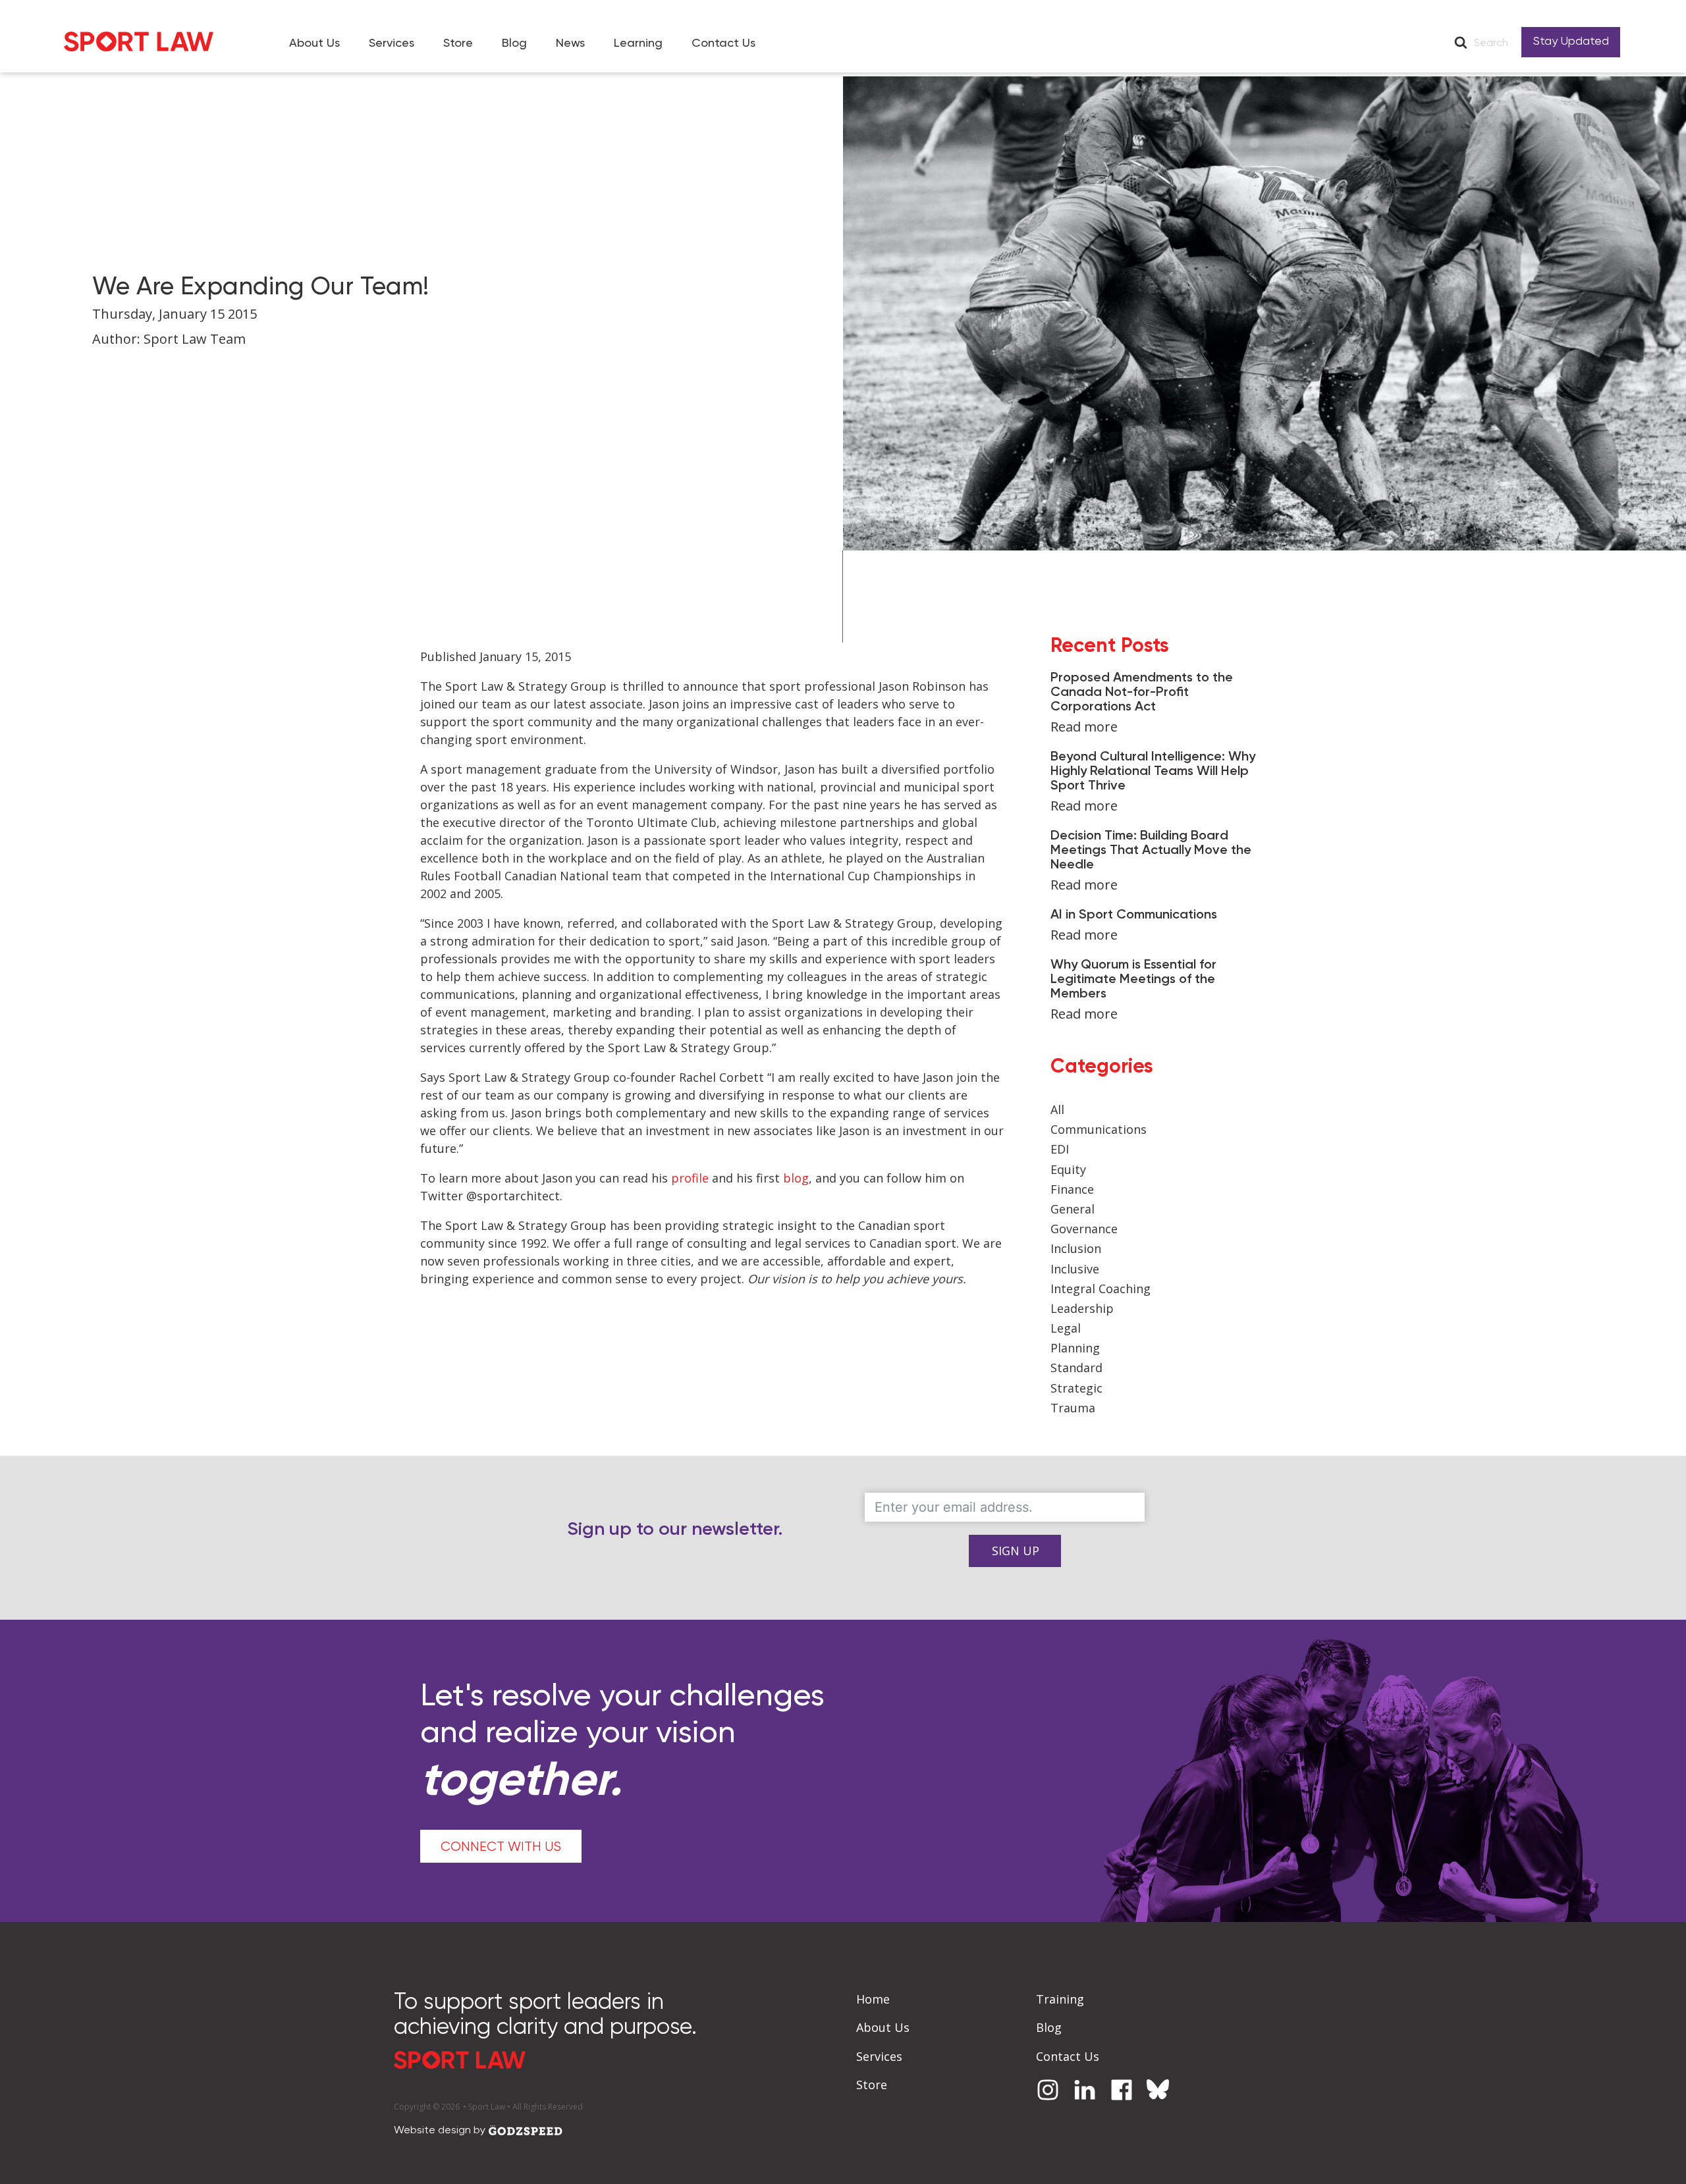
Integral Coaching (1101, 1289)
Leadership (1082, 1308)
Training (1060, 1999)
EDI (1060, 1149)
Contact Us (723, 43)
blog (796, 1178)
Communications (1099, 1129)
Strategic (1076, 1388)
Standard (1076, 1368)
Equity (1068, 1169)
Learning (638, 43)
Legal (1066, 1328)
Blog (514, 43)
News (570, 43)
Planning (1075, 1348)
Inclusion (1076, 1248)
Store (458, 43)
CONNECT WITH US (501, 1847)
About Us (314, 43)
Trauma (1073, 1408)
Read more (1084, 727)
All (1057, 1109)
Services (392, 43)
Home (873, 1999)
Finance (1072, 1189)
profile (692, 1178)
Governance (1084, 1229)
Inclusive (1075, 1269)
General (1073, 1209)
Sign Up (1016, 1551)
